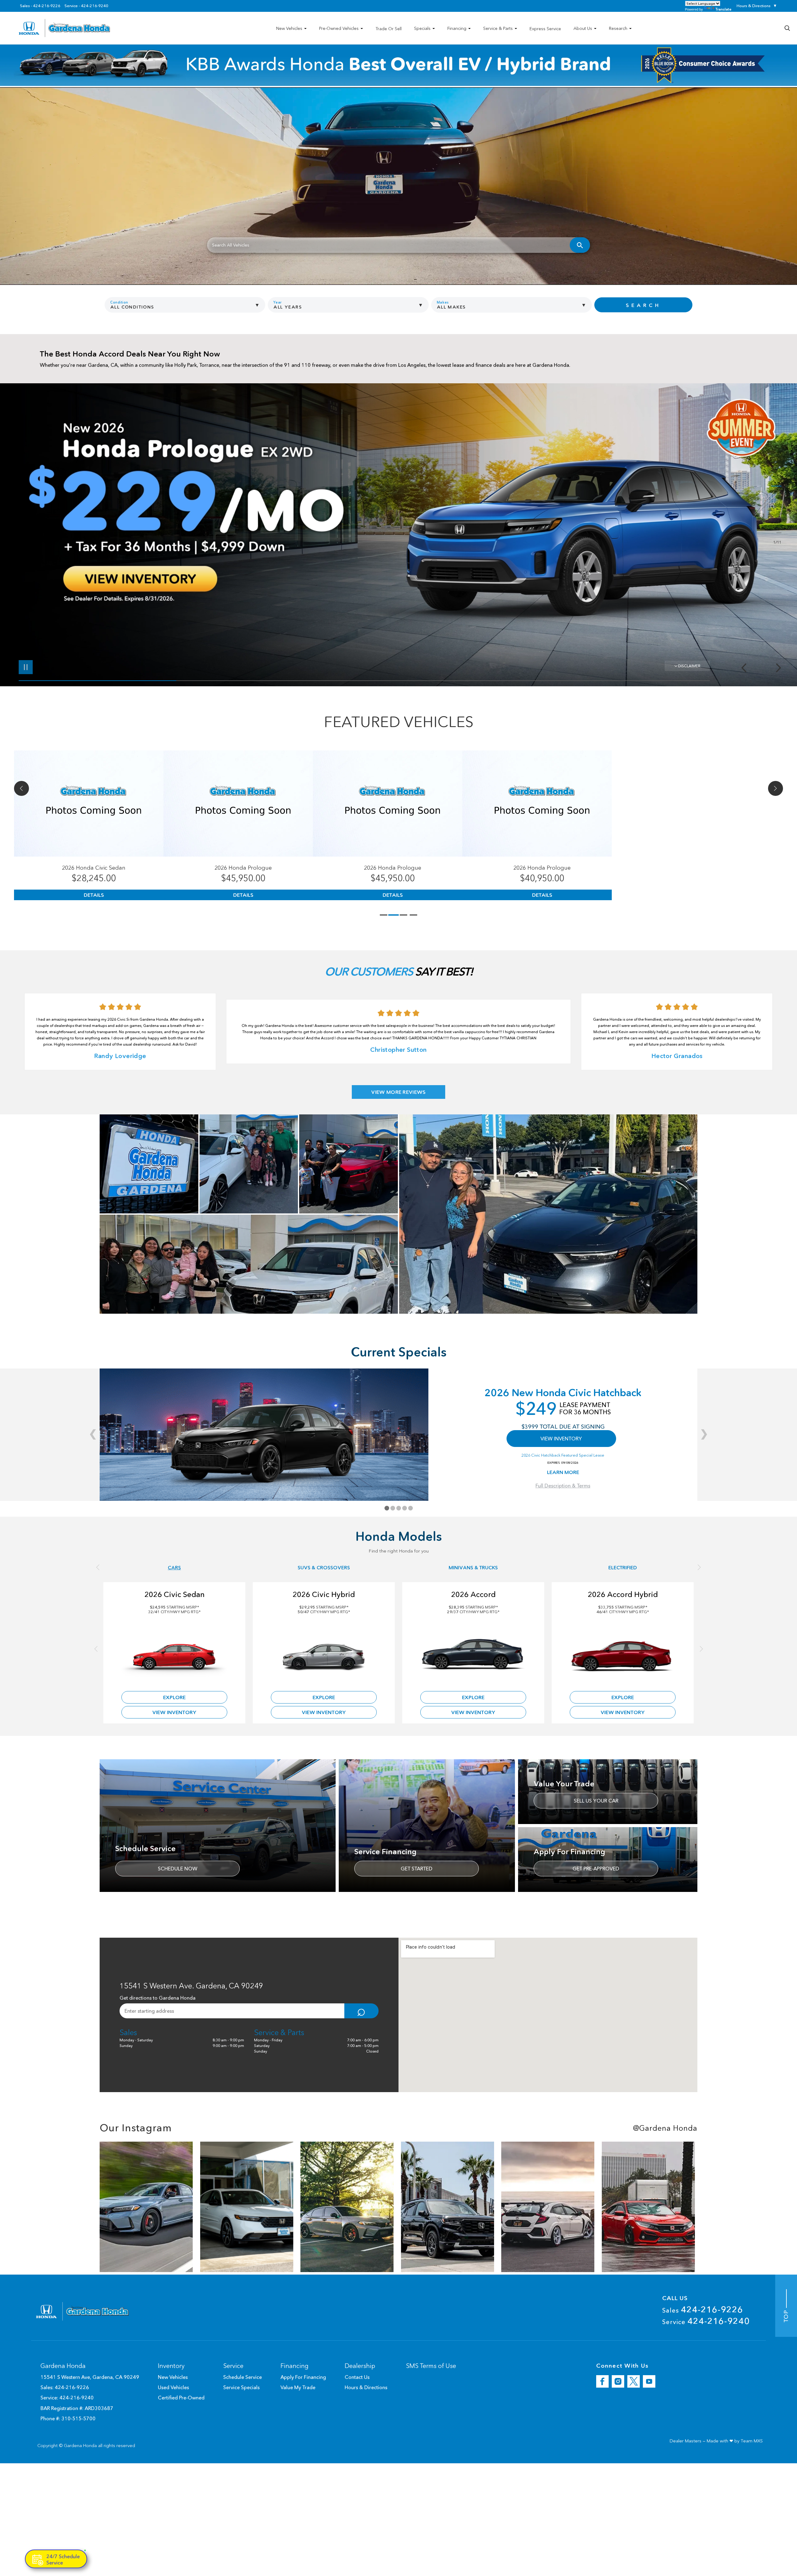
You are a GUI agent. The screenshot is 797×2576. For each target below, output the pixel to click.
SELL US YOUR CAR (596, 1801)
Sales (703, 2309)
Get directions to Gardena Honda (158, 1998)
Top (786, 2315)
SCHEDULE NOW (178, 1869)
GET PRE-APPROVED (596, 1869)
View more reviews (398, 1092)
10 (776, 528)
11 (776, 533)
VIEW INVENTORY (561, 1439)
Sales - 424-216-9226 (40, 6)
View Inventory (174, 1712)
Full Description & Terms (563, 1486)
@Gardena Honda (665, 2128)
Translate (723, 9)
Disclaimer (689, 666)
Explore (174, 1697)
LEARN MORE (563, 1472)
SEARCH (643, 305)
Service (706, 2321)
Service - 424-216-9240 (86, 6)
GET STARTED (417, 1869)
